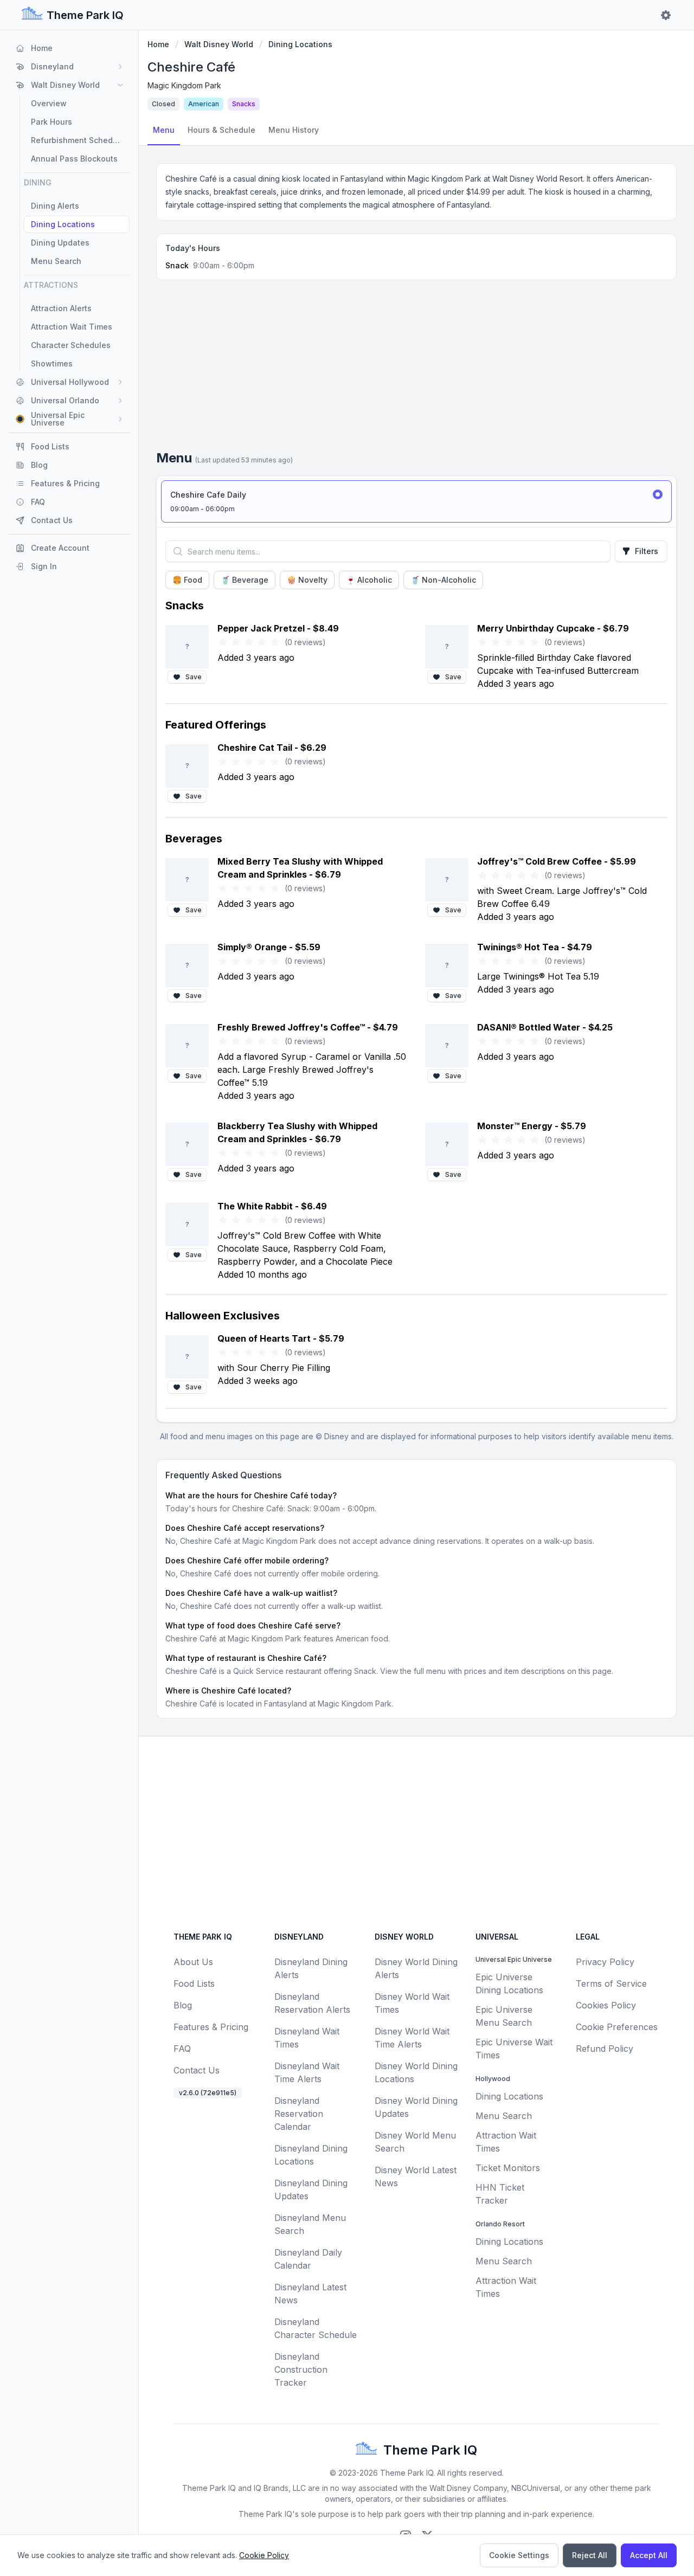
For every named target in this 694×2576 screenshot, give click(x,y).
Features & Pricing (211, 2027)
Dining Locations (300, 44)
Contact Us (197, 2070)
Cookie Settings (519, 2555)
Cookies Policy (606, 2005)
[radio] (416, 501)
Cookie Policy (264, 2555)
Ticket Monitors (508, 2168)
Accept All (649, 2555)
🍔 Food (187, 580)
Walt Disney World (219, 44)
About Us (193, 1962)
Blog (183, 2005)
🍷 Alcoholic (369, 580)
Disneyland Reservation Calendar (299, 2114)
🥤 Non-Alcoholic (443, 580)
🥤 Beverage (245, 580)
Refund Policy (605, 2049)
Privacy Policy (605, 1962)
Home (158, 44)
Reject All (590, 2555)
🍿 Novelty (307, 580)
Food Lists (194, 1983)
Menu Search (504, 2116)
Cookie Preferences (617, 2027)
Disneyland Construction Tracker (301, 2369)
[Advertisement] (416, 369)
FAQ (182, 2049)
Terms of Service (611, 1983)
